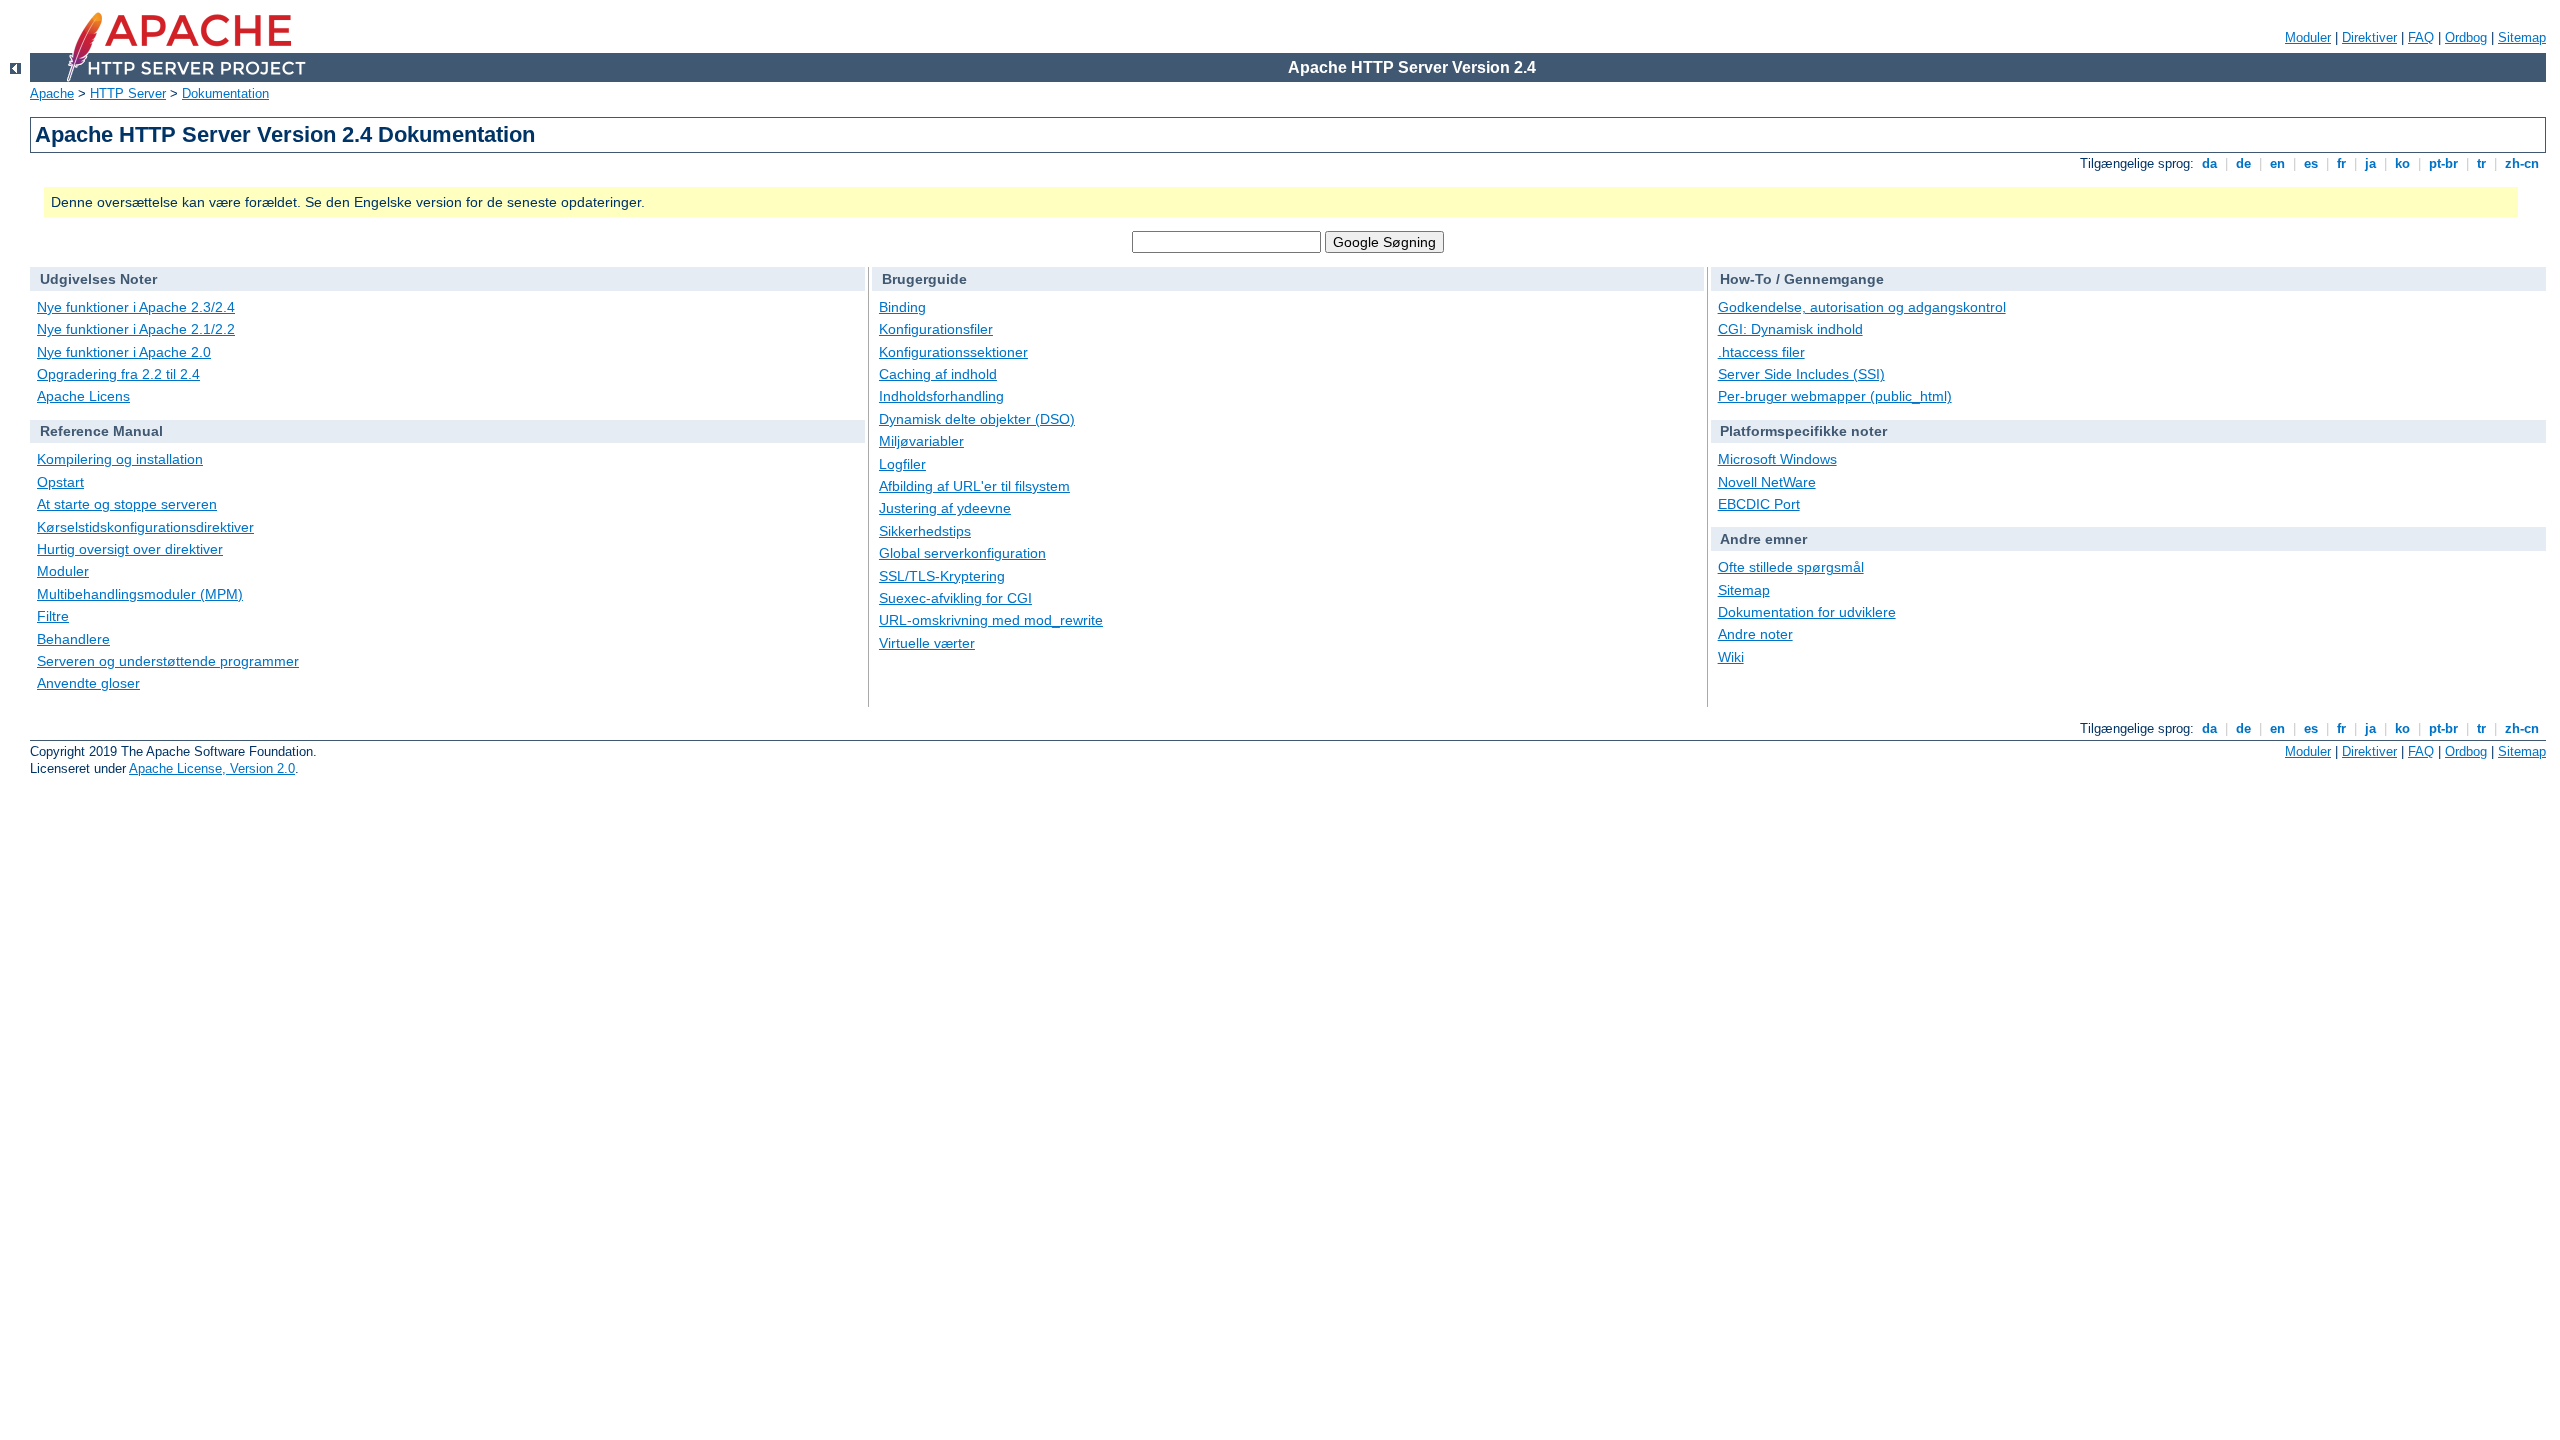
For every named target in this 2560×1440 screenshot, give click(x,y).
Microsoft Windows (1777, 459)
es (2311, 163)
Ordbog (2466, 37)
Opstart (60, 482)
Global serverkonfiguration (962, 553)
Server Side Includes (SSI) (1801, 374)
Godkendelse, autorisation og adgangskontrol (1862, 307)
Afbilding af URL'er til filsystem (974, 486)
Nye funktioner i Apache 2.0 (124, 352)
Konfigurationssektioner (953, 352)
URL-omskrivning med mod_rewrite (991, 620)
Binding (902, 307)
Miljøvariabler (921, 441)
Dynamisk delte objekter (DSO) (977, 419)
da (2209, 163)
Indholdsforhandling (941, 396)
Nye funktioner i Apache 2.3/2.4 (136, 307)
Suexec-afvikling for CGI (955, 598)
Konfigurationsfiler (936, 329)
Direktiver (2369, 37)
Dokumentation (225, 93)
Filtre (53, 616)
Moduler (2308, 37)
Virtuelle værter (927, 643)
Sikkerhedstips (925, 531)
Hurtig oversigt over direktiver (130, 549)
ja (2370, 163)
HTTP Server (128, 93)
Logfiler (902, 464)
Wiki (1731, 657)
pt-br (2443, 163)
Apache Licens (83, 396)
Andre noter (1755, 634)
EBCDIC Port (1759, 504)
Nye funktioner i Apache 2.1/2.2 (136, 329)
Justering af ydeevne (945, 508)
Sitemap (2522, 37)
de (2243, 163)
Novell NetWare (1767, 482)
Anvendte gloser (88, 683)
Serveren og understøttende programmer (168, 661)
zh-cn (2522, 163)
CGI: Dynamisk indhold (1790, 329)
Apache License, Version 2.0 (212, 768)
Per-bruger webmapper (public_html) (1835, 396)
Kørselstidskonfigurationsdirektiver (145, 527)
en (2277, 163)
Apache (52, 93)
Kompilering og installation (120, 459)
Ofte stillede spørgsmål (1791, 567)
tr (2481, 163)
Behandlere (73, 639)
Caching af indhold (938, 374)
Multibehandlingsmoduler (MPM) (140, 594)
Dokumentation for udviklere (1807, 612)
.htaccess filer (1761, 352)
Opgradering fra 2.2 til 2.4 (118, 374)
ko (2402, 163)
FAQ (2421, 37)
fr (2341, 163)
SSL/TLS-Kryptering (942, 576)
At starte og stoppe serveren (127, 504)
